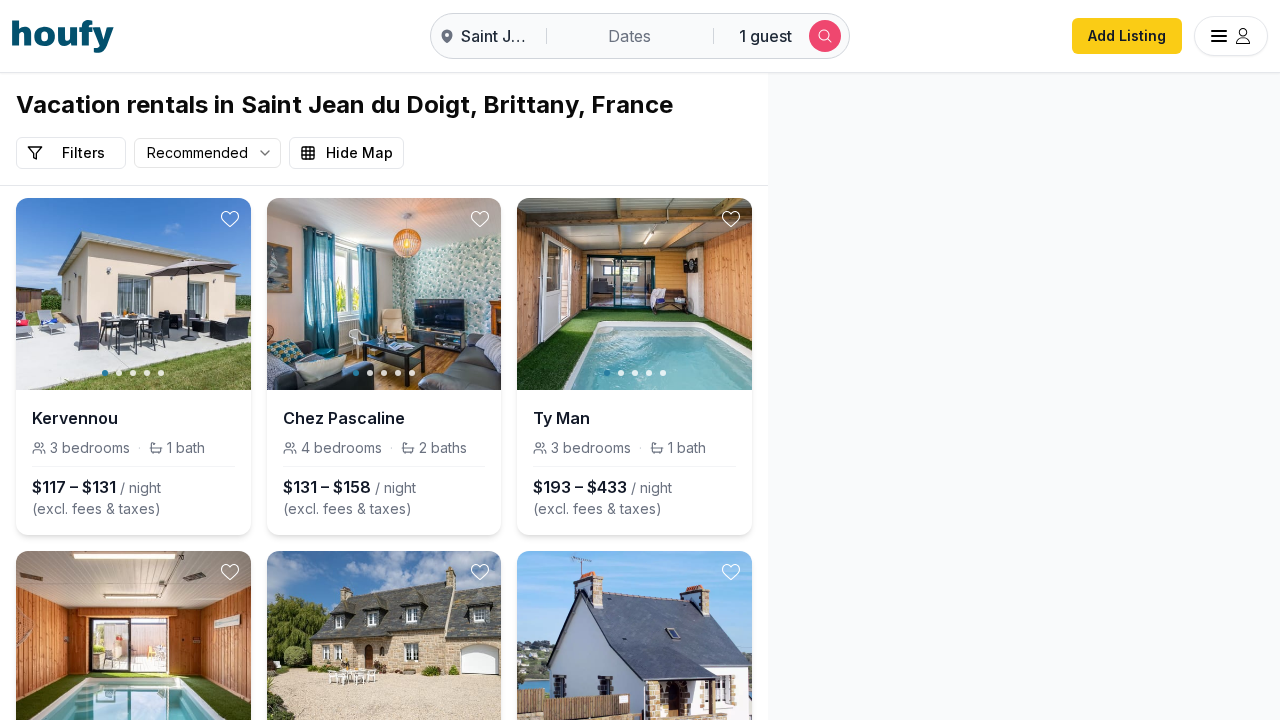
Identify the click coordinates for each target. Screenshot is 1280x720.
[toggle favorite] (230, 219)
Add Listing (1127, 35)
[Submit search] (825, 36)
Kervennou (75, 418)
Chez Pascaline (344, 418)
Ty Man (561, 418)
